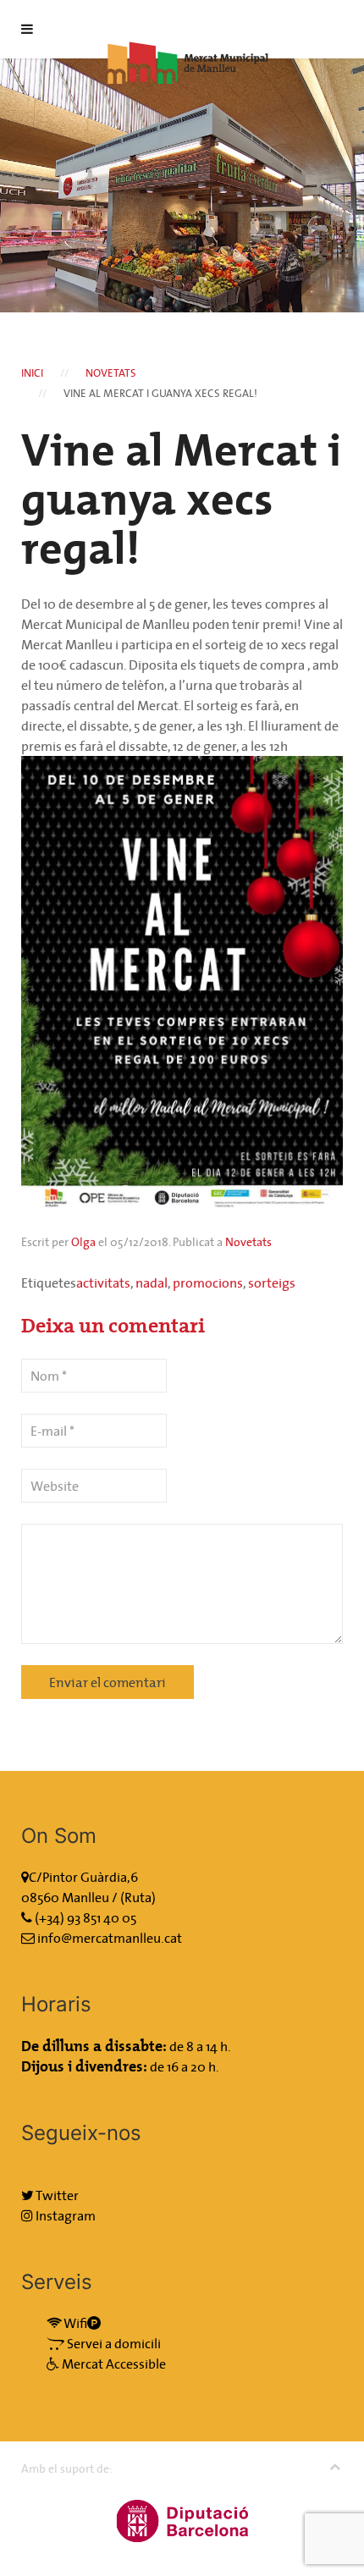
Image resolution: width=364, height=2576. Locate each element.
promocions (208, 1282)
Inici (32, 373)
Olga (83, 1242)
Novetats (111, 373)
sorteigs (272, 1282)
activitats (103, 1282)
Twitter (56, 2195)
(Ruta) (138, 1897)
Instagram (64, 2215)
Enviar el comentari (108, 1682)
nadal (152, 1282)
